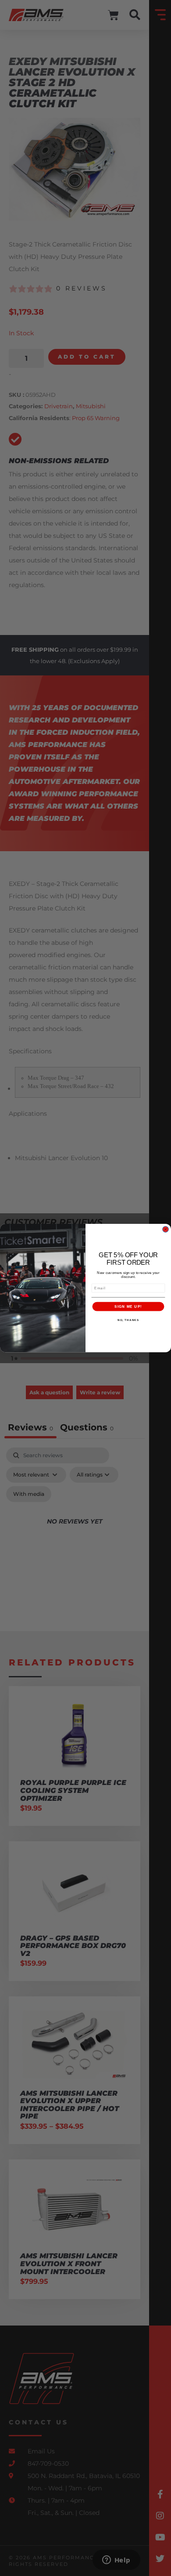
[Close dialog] (166, 1229)
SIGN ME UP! (128, 1306)
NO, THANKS (128, 1320)
